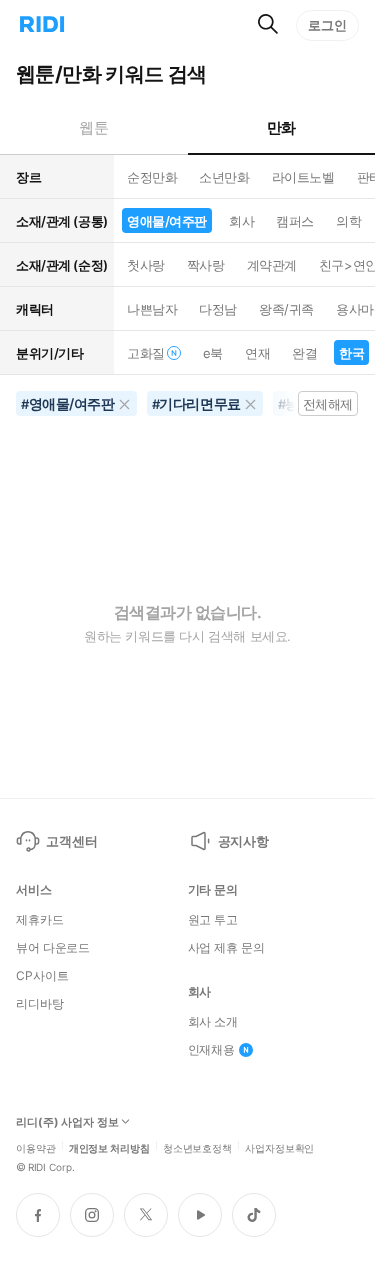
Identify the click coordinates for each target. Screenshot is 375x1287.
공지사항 (243, 841)
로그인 (327, 25)
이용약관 (36, 1147)
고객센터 (71, 841)
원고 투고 (213, 920)
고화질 (146, 353)
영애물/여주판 (167, 221)
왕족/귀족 (286, 309)
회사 (241, 221)
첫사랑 (146, 265)
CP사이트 (42, 976)
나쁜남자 (152, 309)
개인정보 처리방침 (109, 1147)
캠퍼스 (295, 221)
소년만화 (224, 177)
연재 (257, 353)
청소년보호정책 (197, 1147)
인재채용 (212, 1050)
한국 (351, 353)
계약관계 (272, 265)
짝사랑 (206, 265)
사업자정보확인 (279, 1147)
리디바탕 (40, 1004)
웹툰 (93, 127)
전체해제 (328, 404)
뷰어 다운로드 (53, 948)
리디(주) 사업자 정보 (67, 1122)
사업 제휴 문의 (226, 948)
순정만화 (152, 177)
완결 (304, 353)
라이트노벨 (303, 177)
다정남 (218, 309)
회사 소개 (213, 1022)
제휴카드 (40, 920)
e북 (213, 353)
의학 (348, 221)
